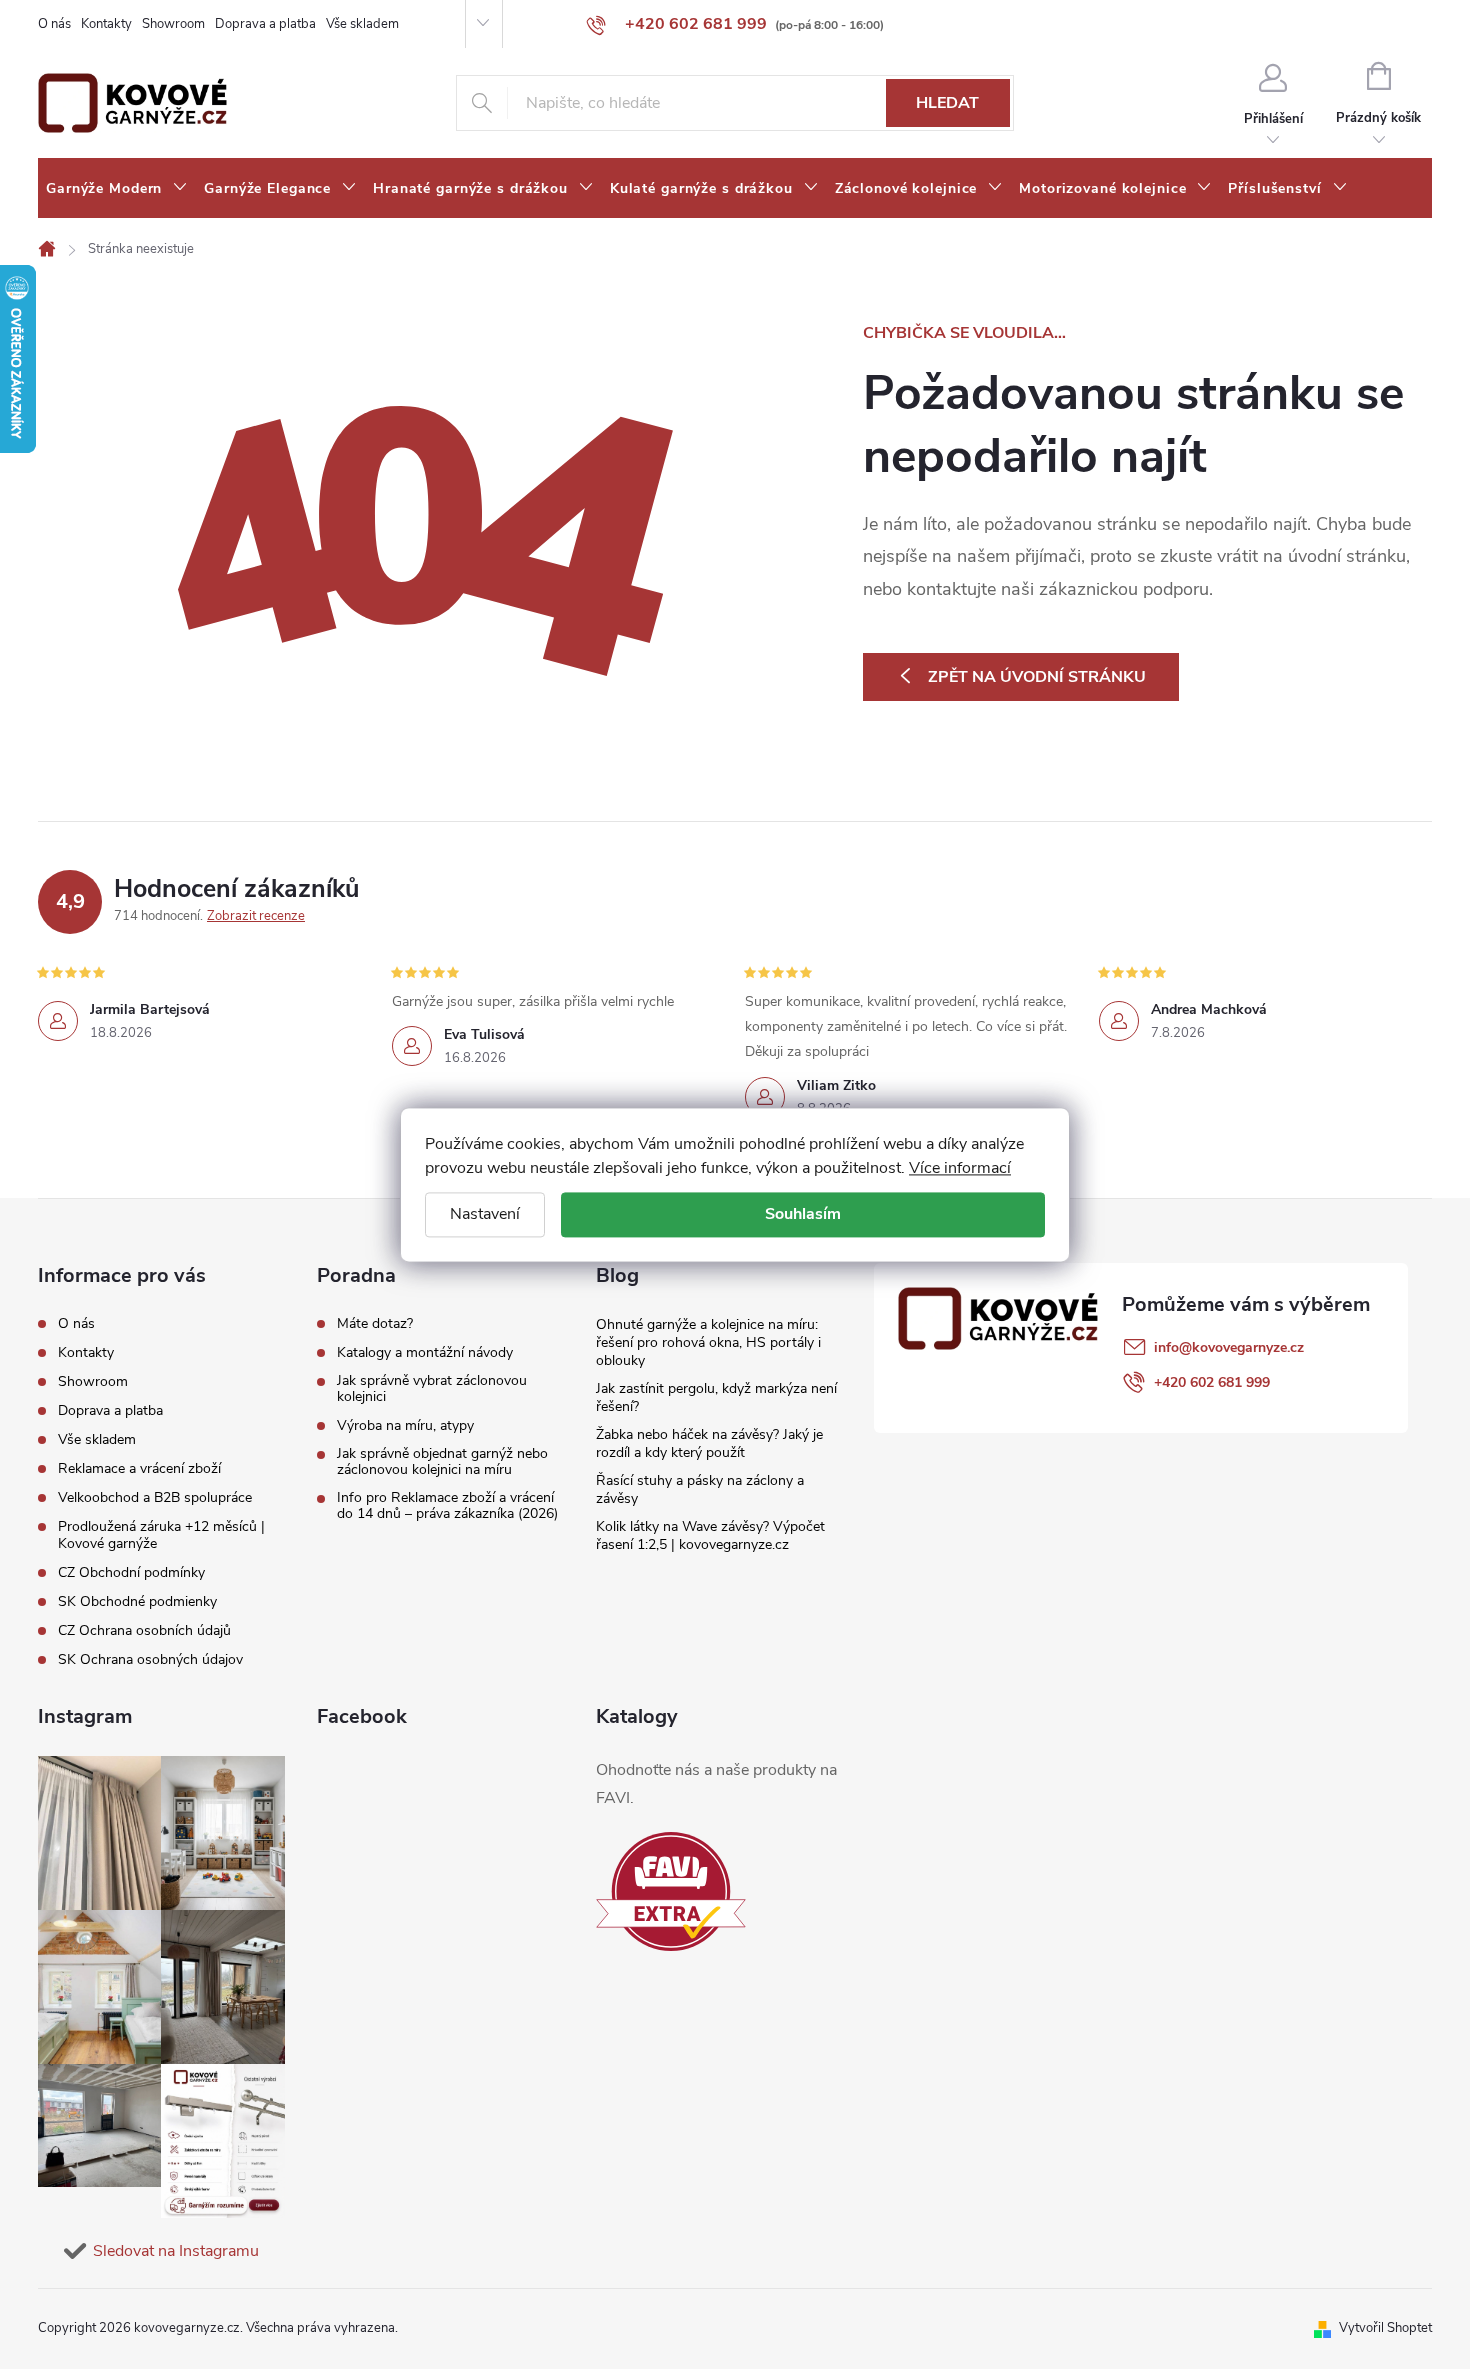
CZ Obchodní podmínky (131, 1572)
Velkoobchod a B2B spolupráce (155, 1497)
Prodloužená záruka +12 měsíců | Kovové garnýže (161, 1535)
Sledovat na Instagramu (176, 2251)
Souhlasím (803, 1214)
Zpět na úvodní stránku (1037, 677)
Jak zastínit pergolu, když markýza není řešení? (716, 1397)
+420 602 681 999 (1212, 1382)
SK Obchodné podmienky (137, 1601)
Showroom (173, 24)
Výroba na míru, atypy (405, 1426)
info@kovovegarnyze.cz (1229, 1347)
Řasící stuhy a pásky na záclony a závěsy (700, 1489)
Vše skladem (362, 24)
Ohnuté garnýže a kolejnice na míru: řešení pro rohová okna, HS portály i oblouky (708, 1342)
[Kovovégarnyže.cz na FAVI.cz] (671, 1891)
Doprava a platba (265, 24)
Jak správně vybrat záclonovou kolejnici (432, 1389)
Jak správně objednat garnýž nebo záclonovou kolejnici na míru (442, 1462)
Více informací (960, 1168)
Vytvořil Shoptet (1385, 2328)
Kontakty (106, 24)
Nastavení (485, 1214)
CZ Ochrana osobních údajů (144, 1630)
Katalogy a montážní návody (425, 1353)
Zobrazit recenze (256, 916)
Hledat (947, 103)
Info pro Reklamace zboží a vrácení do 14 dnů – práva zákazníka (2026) (447, 1506)
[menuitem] (117, 189)
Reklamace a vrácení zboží (139, 1468)
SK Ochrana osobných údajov (150, 1659)
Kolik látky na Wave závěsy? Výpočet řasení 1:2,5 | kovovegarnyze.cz (710, 1535)
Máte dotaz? (375, 1324)
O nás (54, 24)
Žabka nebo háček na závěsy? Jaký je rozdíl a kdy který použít (709, 1443)
